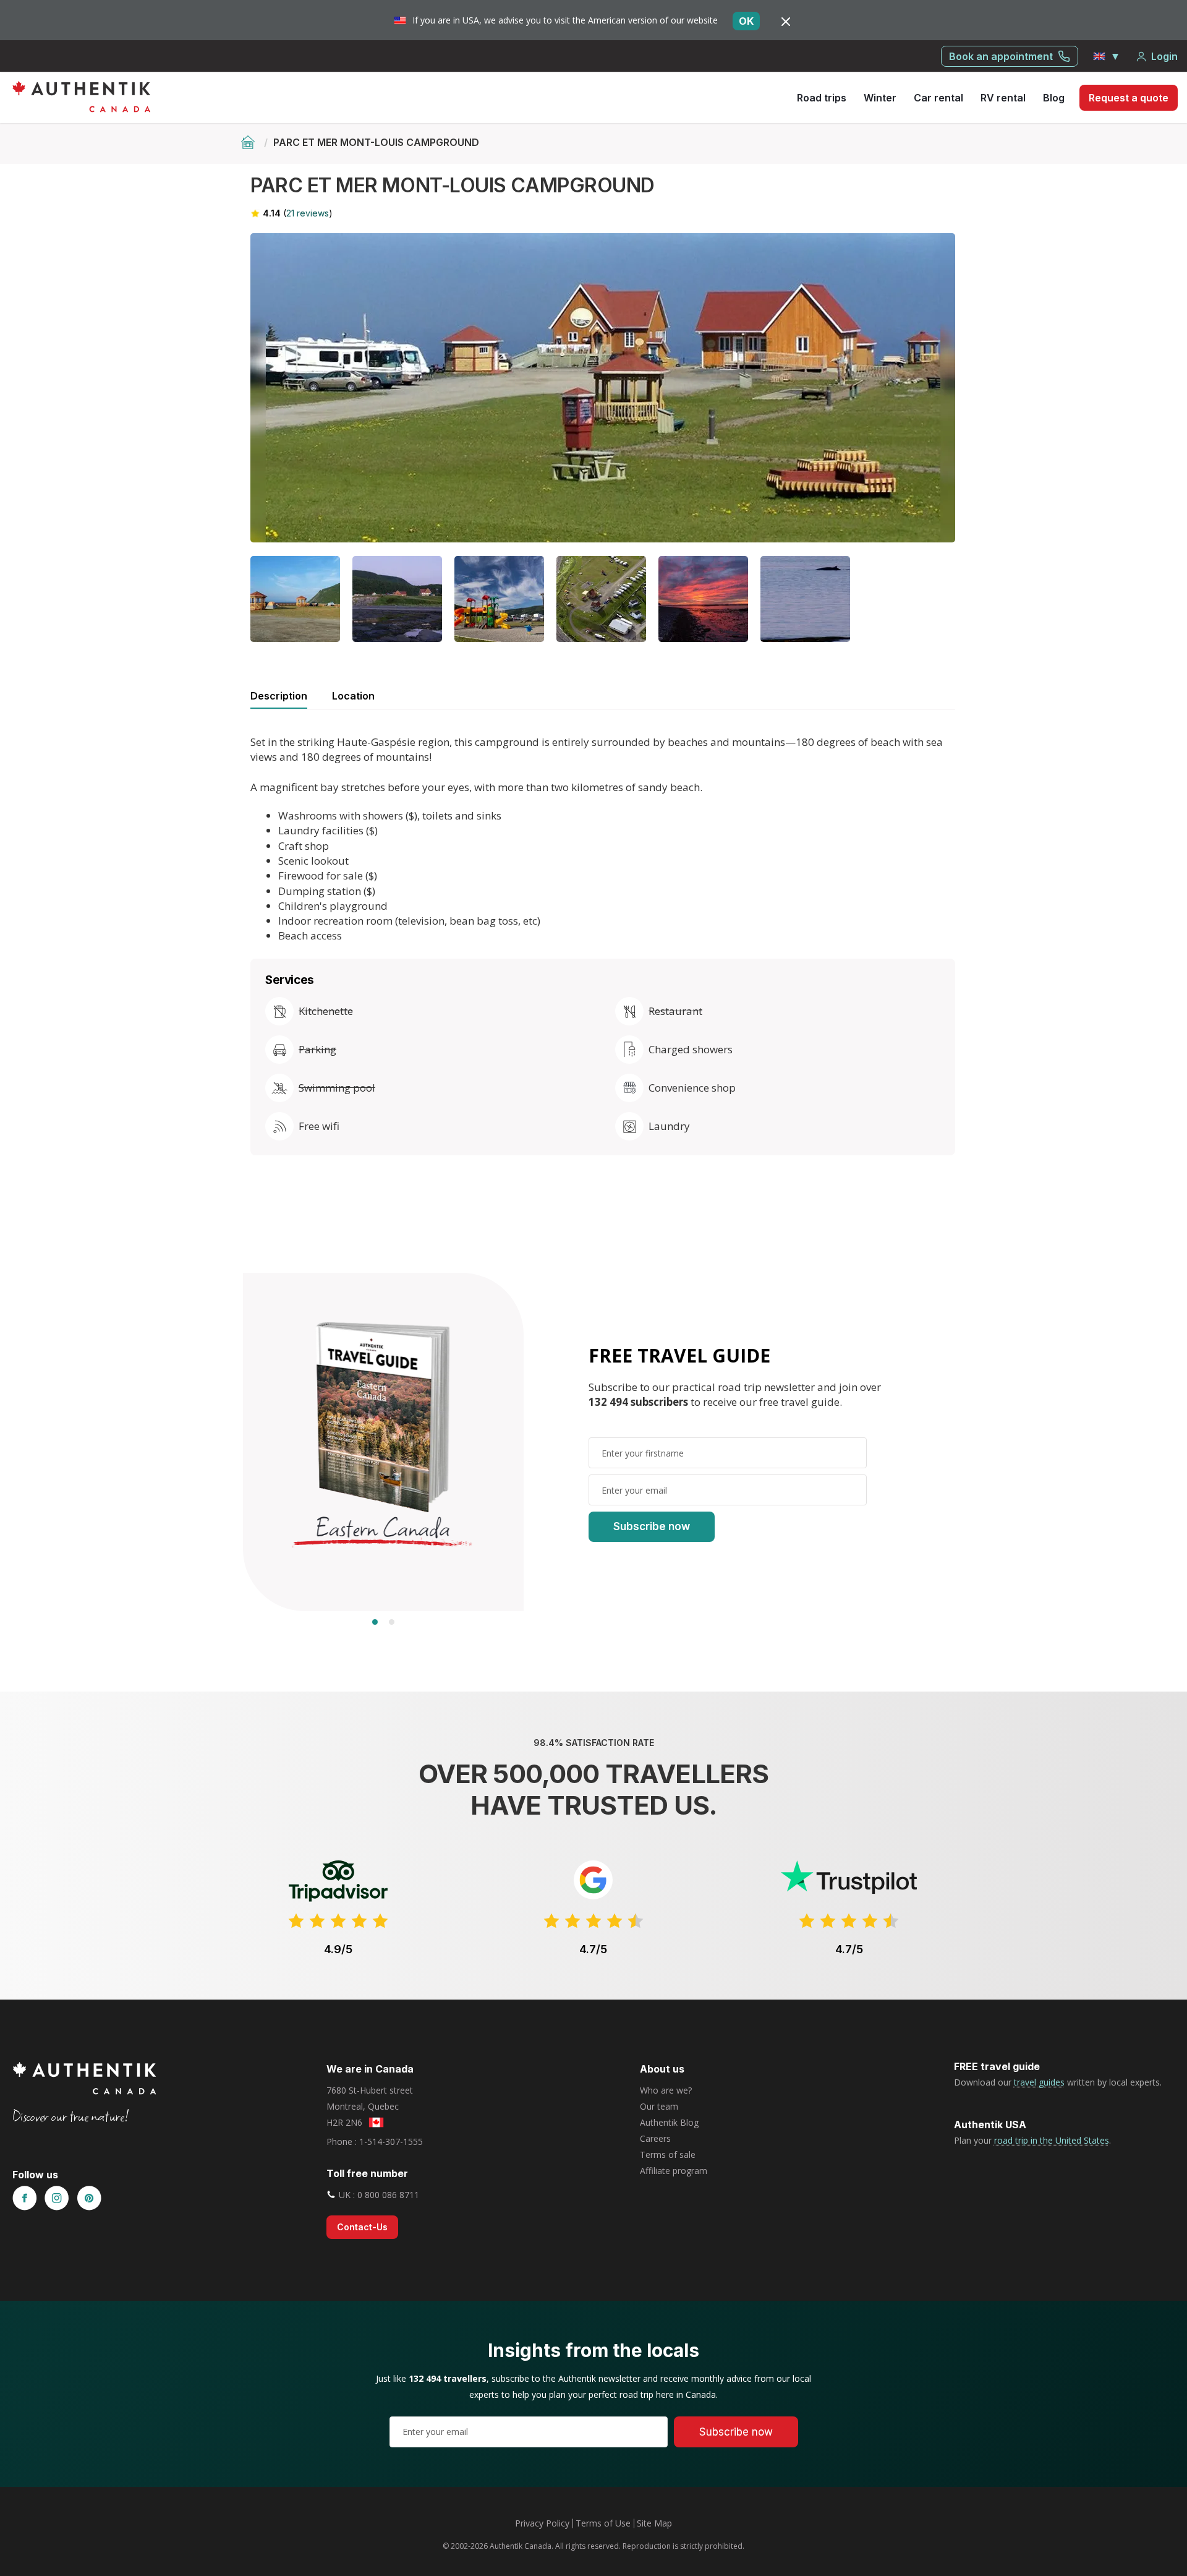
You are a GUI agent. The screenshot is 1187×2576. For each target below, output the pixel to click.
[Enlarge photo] (603, 388)
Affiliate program (674, 2171)
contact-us (362, 2227)
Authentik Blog (669, 2122)
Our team (659, 2106)
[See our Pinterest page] (89, 2199)
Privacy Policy (542, 2523)
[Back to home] (249, 142)
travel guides (1039, 2082)
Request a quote (1129, 98)
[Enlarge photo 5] (601, 599)
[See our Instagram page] (57, 2199)
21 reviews (308, 213)
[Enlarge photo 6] (703, 599)
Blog (1054, 98)
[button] (1107, 56)
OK (746, 21)
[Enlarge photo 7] (805, 599)
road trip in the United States (1052, 2140)
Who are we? (666, 2090)
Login (1164, 56)
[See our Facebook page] (25, 2199)
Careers (655, 2138)
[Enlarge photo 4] (499, 599)
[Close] (786, 21)
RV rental (1003, 98)
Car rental (938, 98)
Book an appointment (1001, 56)
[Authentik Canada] (81, 96)
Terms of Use (603, 2523)
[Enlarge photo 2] (295, 599)
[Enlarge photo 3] (397, 599)
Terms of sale (668, 2155)
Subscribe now (652, 1526)
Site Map (654, 2523)
